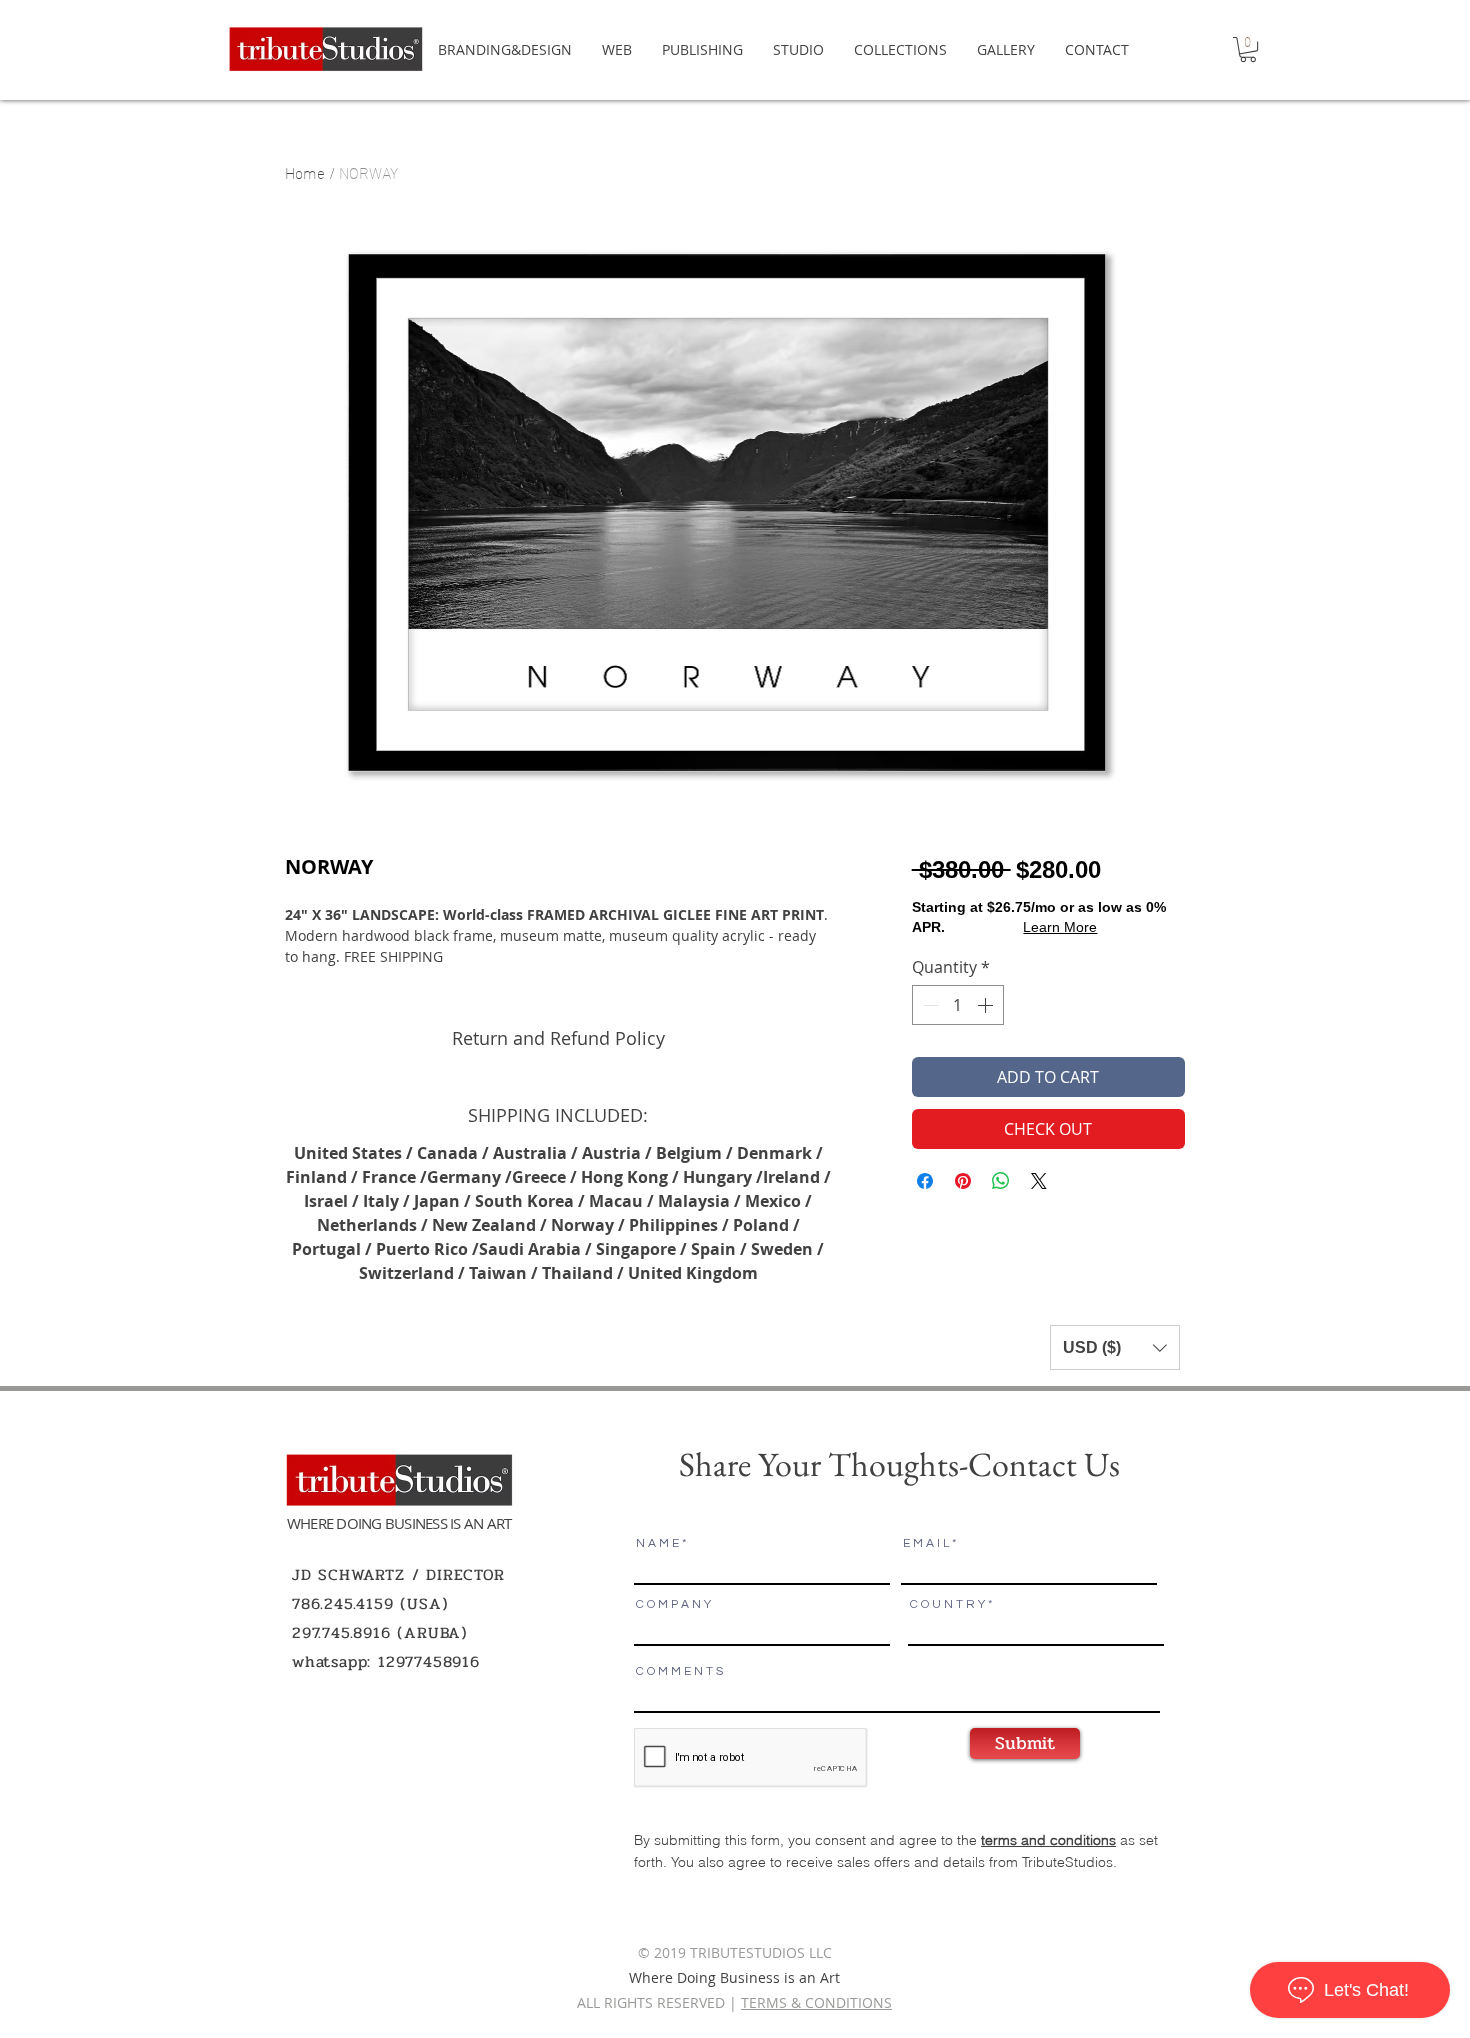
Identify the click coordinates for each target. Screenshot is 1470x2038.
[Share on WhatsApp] (1001, 1181)
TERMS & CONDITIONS (816, 2002)
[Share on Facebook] (925, 1181)
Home (305, 171)
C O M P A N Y (673, 1605)
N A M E (657, 1544)
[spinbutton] (958, 1005)
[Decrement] (929, 1005)
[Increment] (987, 1005)
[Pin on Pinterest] (963, 1181)
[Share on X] (1039, 1181)
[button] (1248, 49)
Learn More (1060, 927)
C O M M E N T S (679, 1672)
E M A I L (926, 1544)
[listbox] (1115, 1347)
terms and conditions (1048, 1840)
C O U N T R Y (947, 1605)
